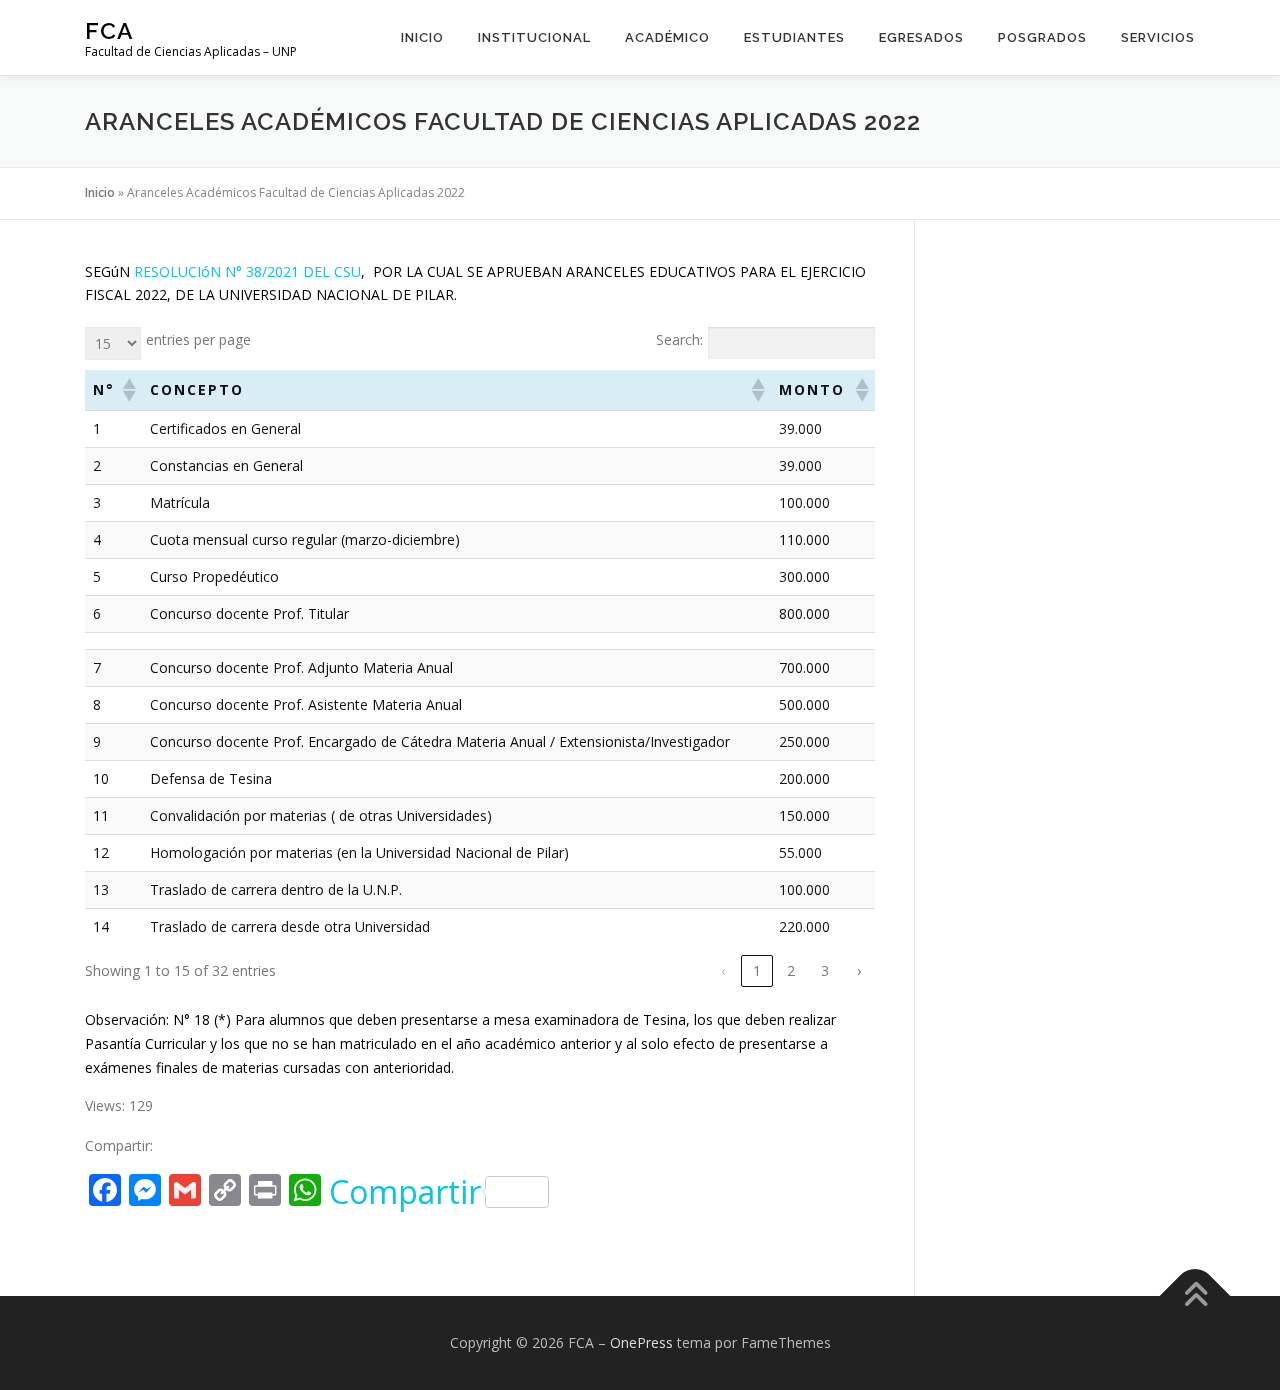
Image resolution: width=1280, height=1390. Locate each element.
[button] (128, 390)
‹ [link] (723, 970)
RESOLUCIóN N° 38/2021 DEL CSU (247, 271)
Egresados (921, 37)
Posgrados (1042, 37)
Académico (667, 37)
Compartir (405, 1192)
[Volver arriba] (1195, 1296)
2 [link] (791, 970)
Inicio (422, 37)
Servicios (1158, 37)
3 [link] (825, 970)
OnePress (641, 1342)
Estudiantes (794, 37)
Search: (679, 339)
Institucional (534, 37)
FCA (109, 30)
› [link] (859, 970)
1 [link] (757, 970)
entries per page (198, 339)
